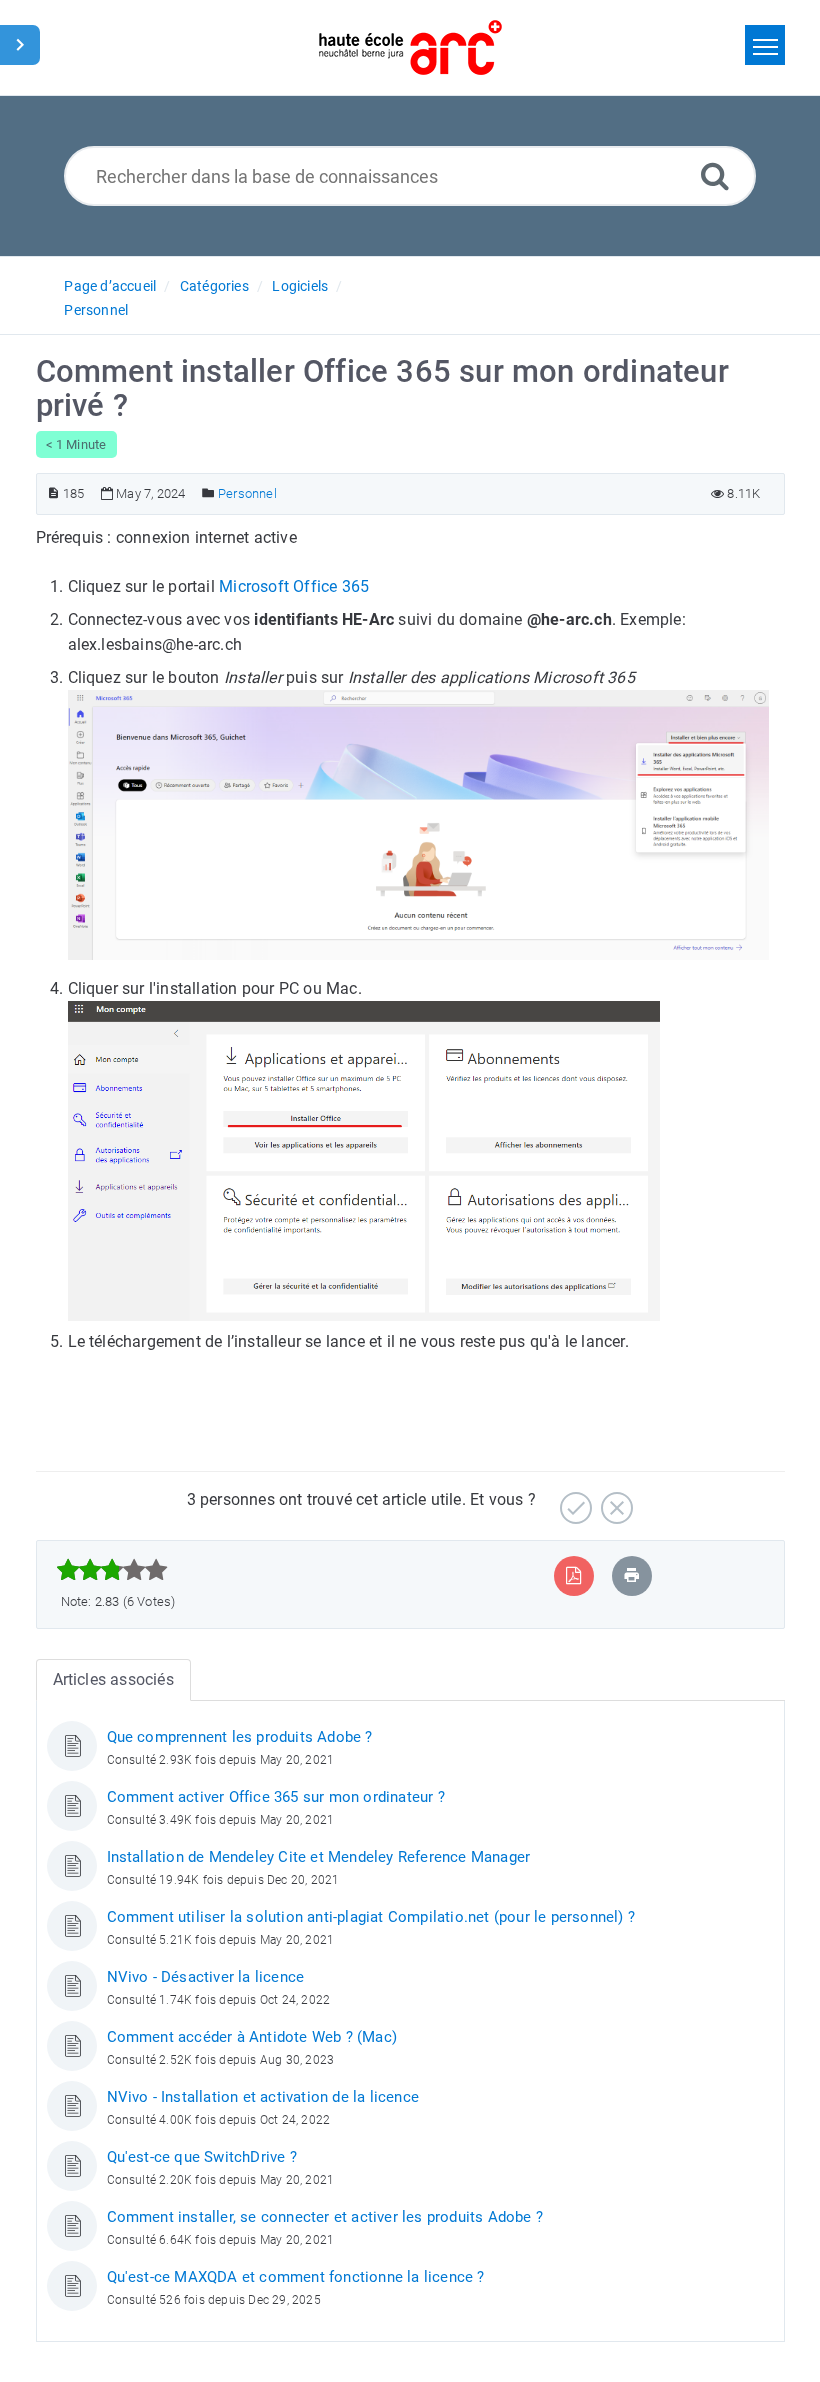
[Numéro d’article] (53, 493)
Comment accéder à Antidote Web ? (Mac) (252, 2037)
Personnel (96, 310)
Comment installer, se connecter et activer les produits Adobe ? (325, 2217)
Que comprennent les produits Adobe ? (240, 1737)
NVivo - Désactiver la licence (206, 1977)
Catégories (214, 286)
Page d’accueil (110, 286)
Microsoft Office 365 (294, 586)
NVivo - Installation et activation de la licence (263, 2097)
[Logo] (410, 47)
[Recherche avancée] (715, 175)
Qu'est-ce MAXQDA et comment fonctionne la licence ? (296, 2277)
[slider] (112, 1570)
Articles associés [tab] (113, 1679)
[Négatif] (614, 1500)
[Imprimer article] (632, 1575)
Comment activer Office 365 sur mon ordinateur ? (276, 1797)
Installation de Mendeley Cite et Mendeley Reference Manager (319, 1857)
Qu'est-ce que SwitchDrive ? (202, 2157)
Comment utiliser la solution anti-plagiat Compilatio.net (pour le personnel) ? (371, 1917)
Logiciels (300, 286)
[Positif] (573, 1500)
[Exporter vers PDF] (573, 1575)
